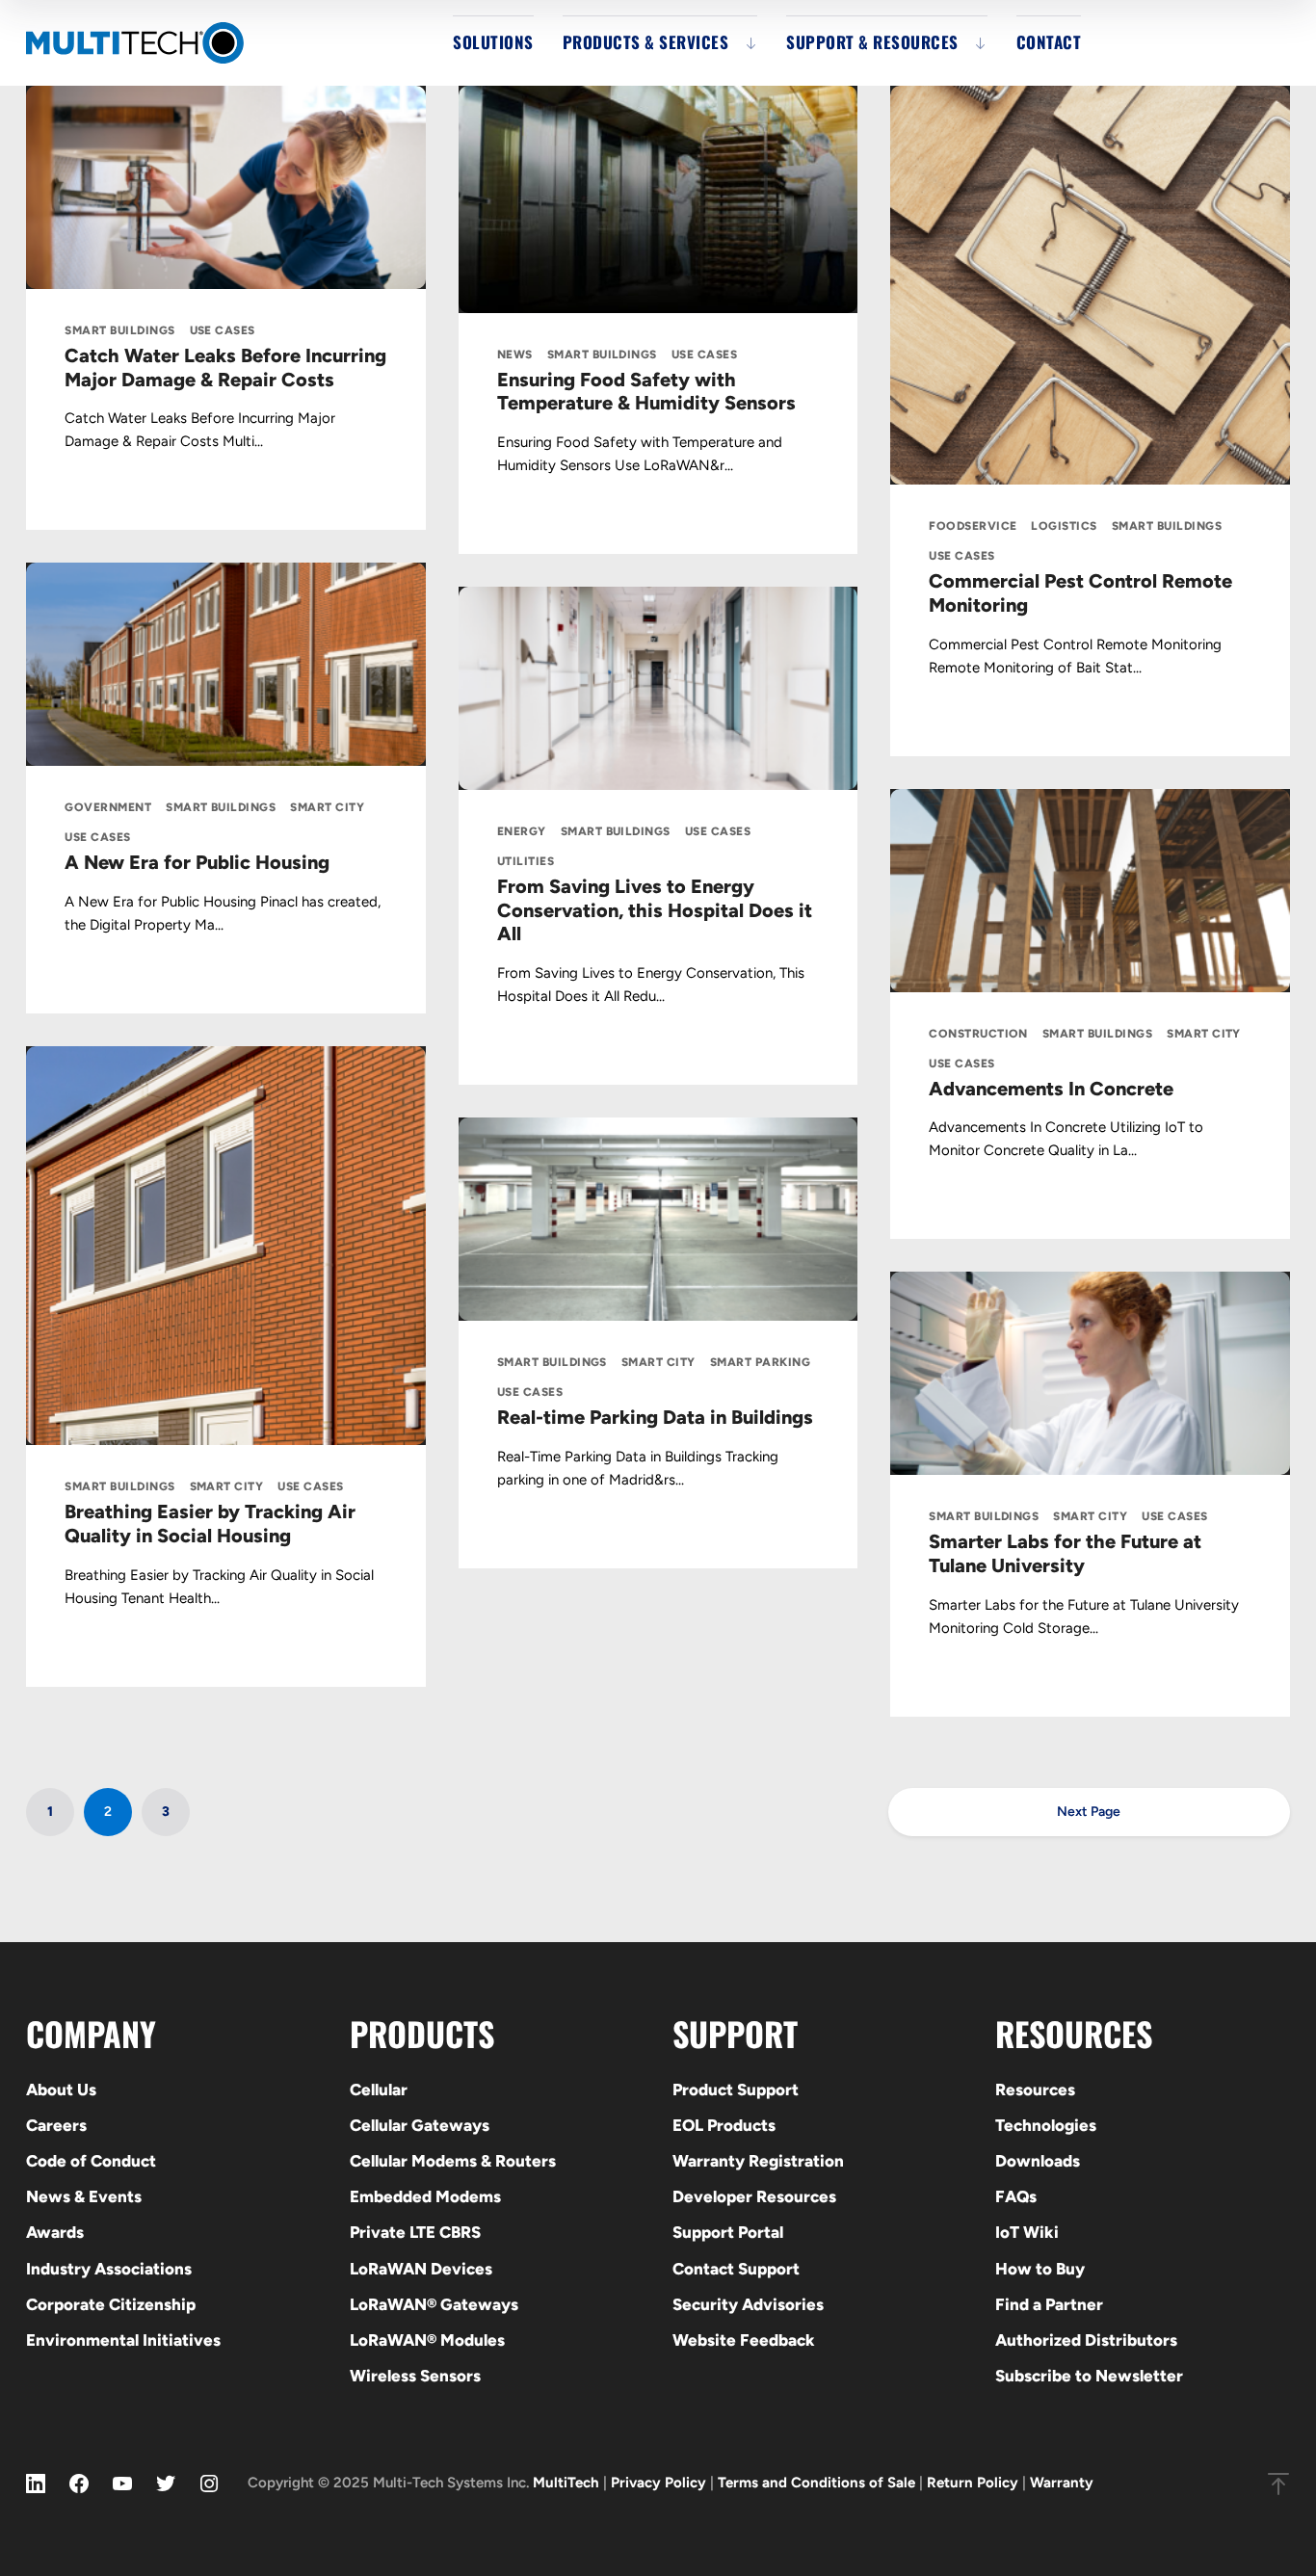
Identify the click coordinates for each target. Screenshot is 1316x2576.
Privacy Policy (658, 2483)
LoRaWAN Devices (421, 2269)
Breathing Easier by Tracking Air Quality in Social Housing (210, 1524)
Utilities (526, 861)
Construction (978, 1034)
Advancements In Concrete (1051, 1089)
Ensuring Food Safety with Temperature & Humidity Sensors (646, 392)
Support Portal (728, 2232)
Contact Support (736, 2269)
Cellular (379, 2090)
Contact (1049, 42)
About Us (61, 2090)
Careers (56, 2125)
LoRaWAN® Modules (427, 2340)
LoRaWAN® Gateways (434, 2304)
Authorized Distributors (1086, 2340)
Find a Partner (1049, 2304)
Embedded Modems (425, 2196)
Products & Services (646, 42)
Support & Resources (872, 42)
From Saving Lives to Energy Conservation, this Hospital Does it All (655, 910)
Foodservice (973, 526)
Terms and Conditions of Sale (816, 2483)
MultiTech (566, 2483)
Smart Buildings (119, 330)
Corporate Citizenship (111, 2304)
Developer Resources (754, 2196)
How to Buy (1040, 2269)
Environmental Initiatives (123, 2340)
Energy (522, 831)
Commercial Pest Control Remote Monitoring (1080, 593)
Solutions (493, 42)
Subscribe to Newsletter (1089, 2376)
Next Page (1089, 1812)
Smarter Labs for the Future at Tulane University (1065, 1553)
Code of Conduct (91, 2161)
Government (108, 807)
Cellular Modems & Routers (453, 2161)
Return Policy (973, 2483)
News (515, 355)
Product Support (736, 2090)
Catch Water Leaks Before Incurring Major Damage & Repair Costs (225, 368)
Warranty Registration (758, 2161)
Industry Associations (109, 2269)
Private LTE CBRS (415, 2232)
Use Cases (223, 330)
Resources (1035, 2090)
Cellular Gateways (420, 2125)
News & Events (84, 2196)
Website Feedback (744, 2340)
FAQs (1016, 2196)
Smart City (327, 807)
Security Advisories (748, 2304)
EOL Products (724, 2125)
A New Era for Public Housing (197, 862)
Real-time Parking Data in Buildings (655, 1417)
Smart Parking (760, 1362)
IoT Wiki (1027, 2232)
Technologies (1046, 2125)
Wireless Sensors (415, 2376)
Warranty (1062, 2483)
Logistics (1064, 526)
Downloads (1038, 2161)
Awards (55, 2232)
